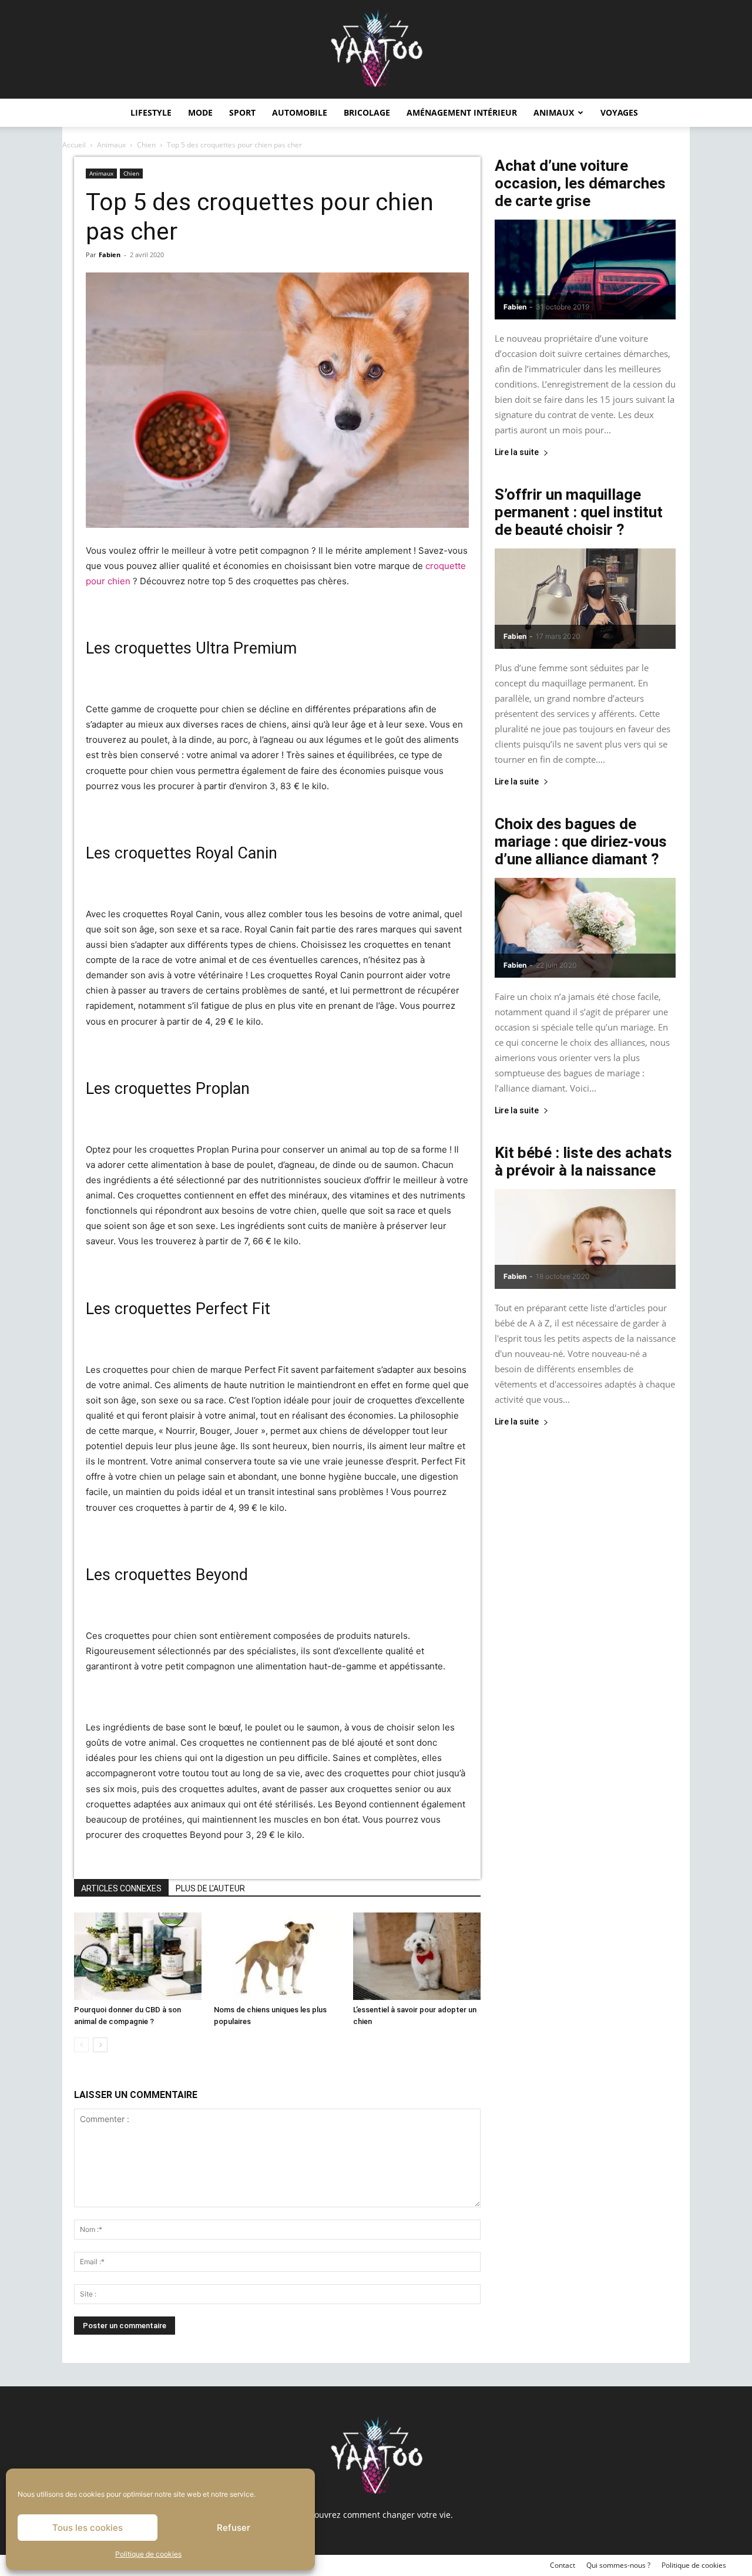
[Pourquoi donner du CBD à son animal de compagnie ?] (138, 1956)
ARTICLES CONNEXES (121, 1888)
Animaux (554, 112)
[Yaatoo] (376, 49)
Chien (146, 145)
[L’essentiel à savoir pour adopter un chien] (417, 1956)
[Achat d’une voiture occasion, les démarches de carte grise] (585, 270)
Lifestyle (151, 112)
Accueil (74, 145)
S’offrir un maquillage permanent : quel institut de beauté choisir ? (579, 512)
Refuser (234, 2528)
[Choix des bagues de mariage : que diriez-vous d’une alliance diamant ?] (585, 928)
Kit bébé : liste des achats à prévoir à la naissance (583, 1161)
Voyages (619, 112)
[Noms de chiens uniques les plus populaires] (278, 1956)
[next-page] (100, 2045)
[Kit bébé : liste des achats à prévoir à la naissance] (585, 1239)
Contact (563, 2565)
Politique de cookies (148, 2554)
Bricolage (367, 112)
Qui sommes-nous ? (618, 2565)
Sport (242, 112)
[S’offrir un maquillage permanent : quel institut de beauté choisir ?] (585, 598)
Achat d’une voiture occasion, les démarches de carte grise (580, 183)
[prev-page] (81, 2045)
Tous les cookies (88, 2528)
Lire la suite (517, 452)
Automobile (300, 112)
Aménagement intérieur (462, 112)
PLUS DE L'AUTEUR (210, 1888)
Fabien (110, 255)
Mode (200, 112)
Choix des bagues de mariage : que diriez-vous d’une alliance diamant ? (581, 841)
